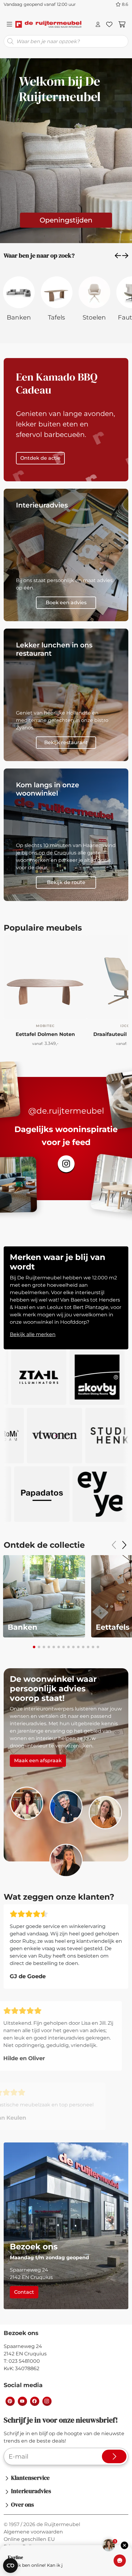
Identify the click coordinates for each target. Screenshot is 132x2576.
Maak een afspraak (38, 1761)
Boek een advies (66, 603)
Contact (24, 2292)
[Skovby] (66, 1377)
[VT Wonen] (86, 1436)
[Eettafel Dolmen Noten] (45, 977)
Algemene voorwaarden (33, 2532)
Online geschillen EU (29, 2539)
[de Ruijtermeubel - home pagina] (48, 24)
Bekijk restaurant (66, 742)
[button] (118, 255)
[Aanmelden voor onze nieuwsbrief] (114, 2456)
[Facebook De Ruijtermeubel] (34, 2401)
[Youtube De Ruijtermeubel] (22, 2401)
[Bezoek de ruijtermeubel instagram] (66, 1164)
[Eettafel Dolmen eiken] (17, 1007)
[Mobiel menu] (10, 24)
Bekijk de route (66, 882)
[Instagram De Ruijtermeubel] (47, 2401)
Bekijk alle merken (33, 1334)
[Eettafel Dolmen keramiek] (45, 1007)
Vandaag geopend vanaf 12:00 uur (40, 4)
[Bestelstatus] (98, 24)
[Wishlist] (109, 24)
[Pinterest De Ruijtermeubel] (10, 2401)
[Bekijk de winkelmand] (122, 24)
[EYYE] (71, 1494)
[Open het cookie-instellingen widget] (10, 2566)
